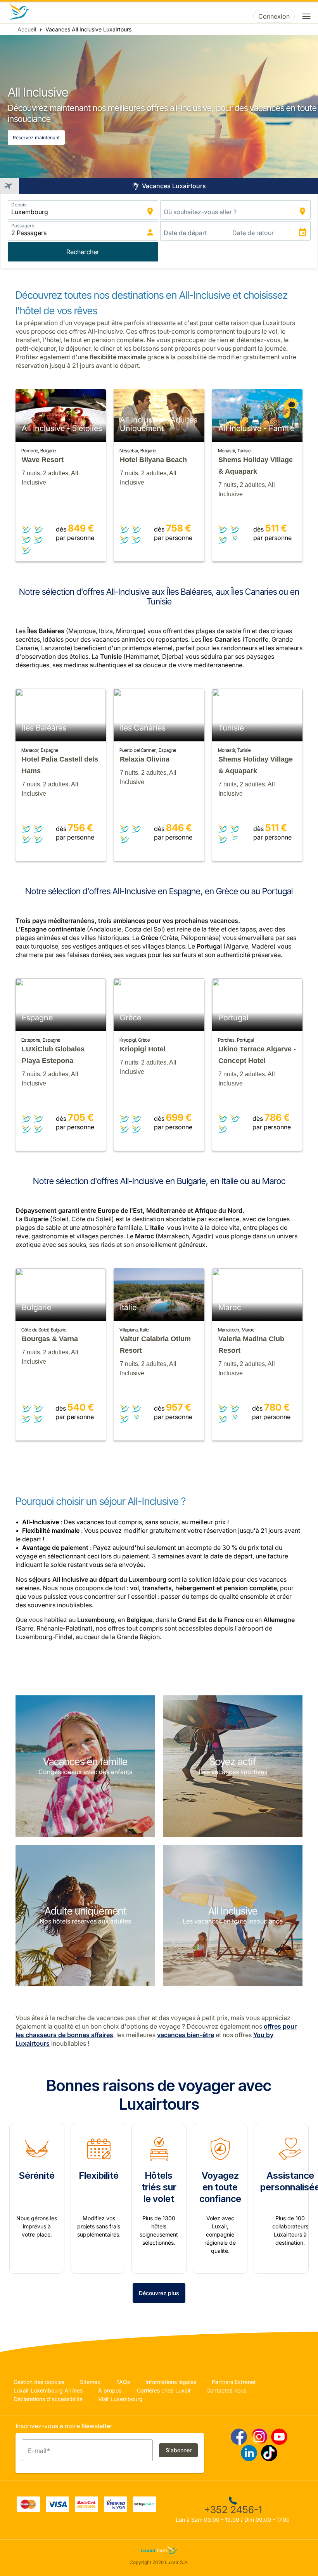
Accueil (27, 29)
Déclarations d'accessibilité (48, 2399)
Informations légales (171, 2382)
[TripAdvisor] (145, 2510)
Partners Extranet (234, 2382)
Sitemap (90, 2382)
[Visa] (57, 2510)
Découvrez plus (159, 2293)
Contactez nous (226, 2390)
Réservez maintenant (36, 138)
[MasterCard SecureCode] (86, 2510)
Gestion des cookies (39, 2382)
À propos (110, 2390)
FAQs (123, 2382)
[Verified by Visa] (116, 2510)
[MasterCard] (28, 2510)
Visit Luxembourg (120, 2399)
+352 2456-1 (233, 2510)
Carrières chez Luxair (164, 2390)
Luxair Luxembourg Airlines (48, 2390)
